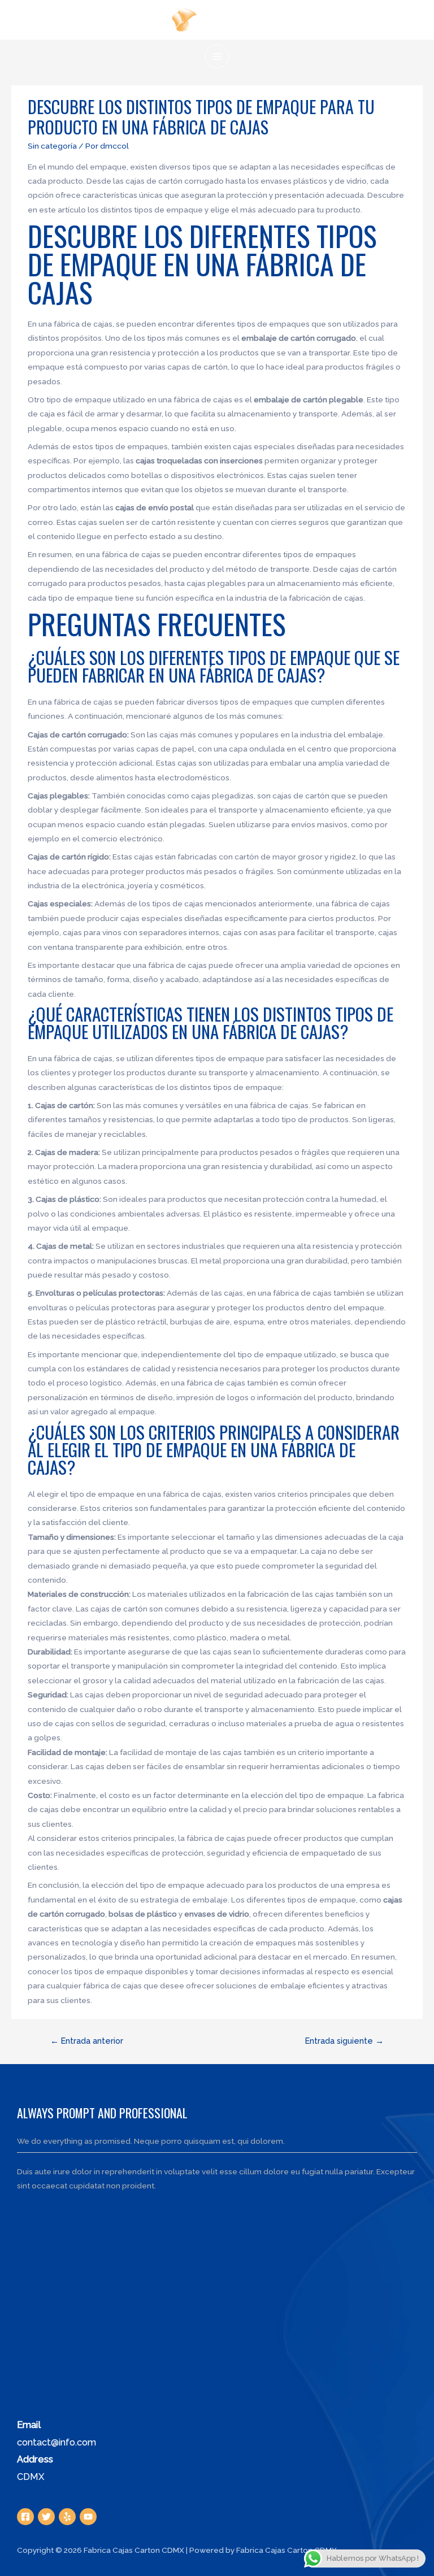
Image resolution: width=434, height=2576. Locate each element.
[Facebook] (25, 2517)
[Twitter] (46, 2517)
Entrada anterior (87, 2041)
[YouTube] (88, 2517)
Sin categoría (52, 146)
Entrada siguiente (344, 2041)
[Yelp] (67, 2517)
